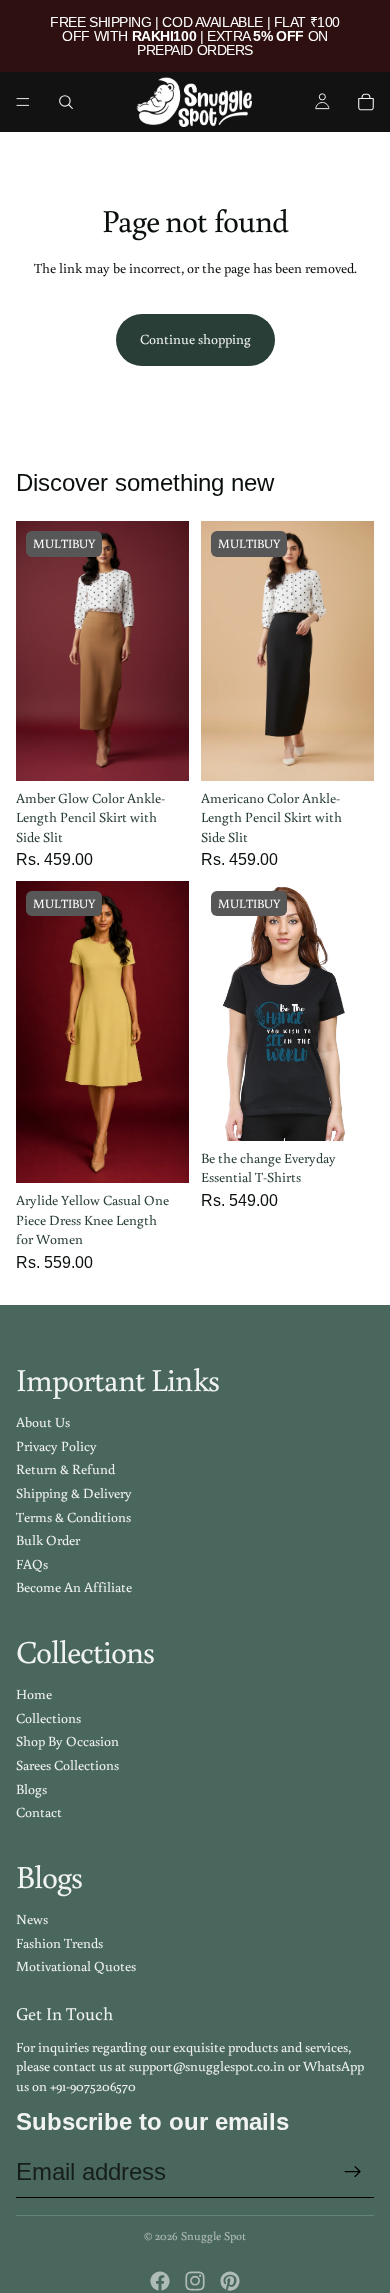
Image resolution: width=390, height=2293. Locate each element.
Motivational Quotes (76, 1966)
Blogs (31, 1789)
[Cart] (366, 102)
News (32, 1919)
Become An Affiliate (74, 1587)
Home (34, 1694)
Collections (48, 1718)
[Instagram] (195, 2281)
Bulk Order (48, 1540)
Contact (39, 1812)
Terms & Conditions (73, 1517)
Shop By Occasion (67, 1741)
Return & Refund (65, 1469)
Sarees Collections (67, 1765)
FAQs (32, 1564)
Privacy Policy (56, 1446)
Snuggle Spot (213, 2235)
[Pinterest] (230, 2281)
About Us (43, 1422)
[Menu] (23, 102)
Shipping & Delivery (74, 1493)
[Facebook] (160, 2281)
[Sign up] (353, 2172)
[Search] (66, 102)
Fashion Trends (59, 1943)
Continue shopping (195, 339)
